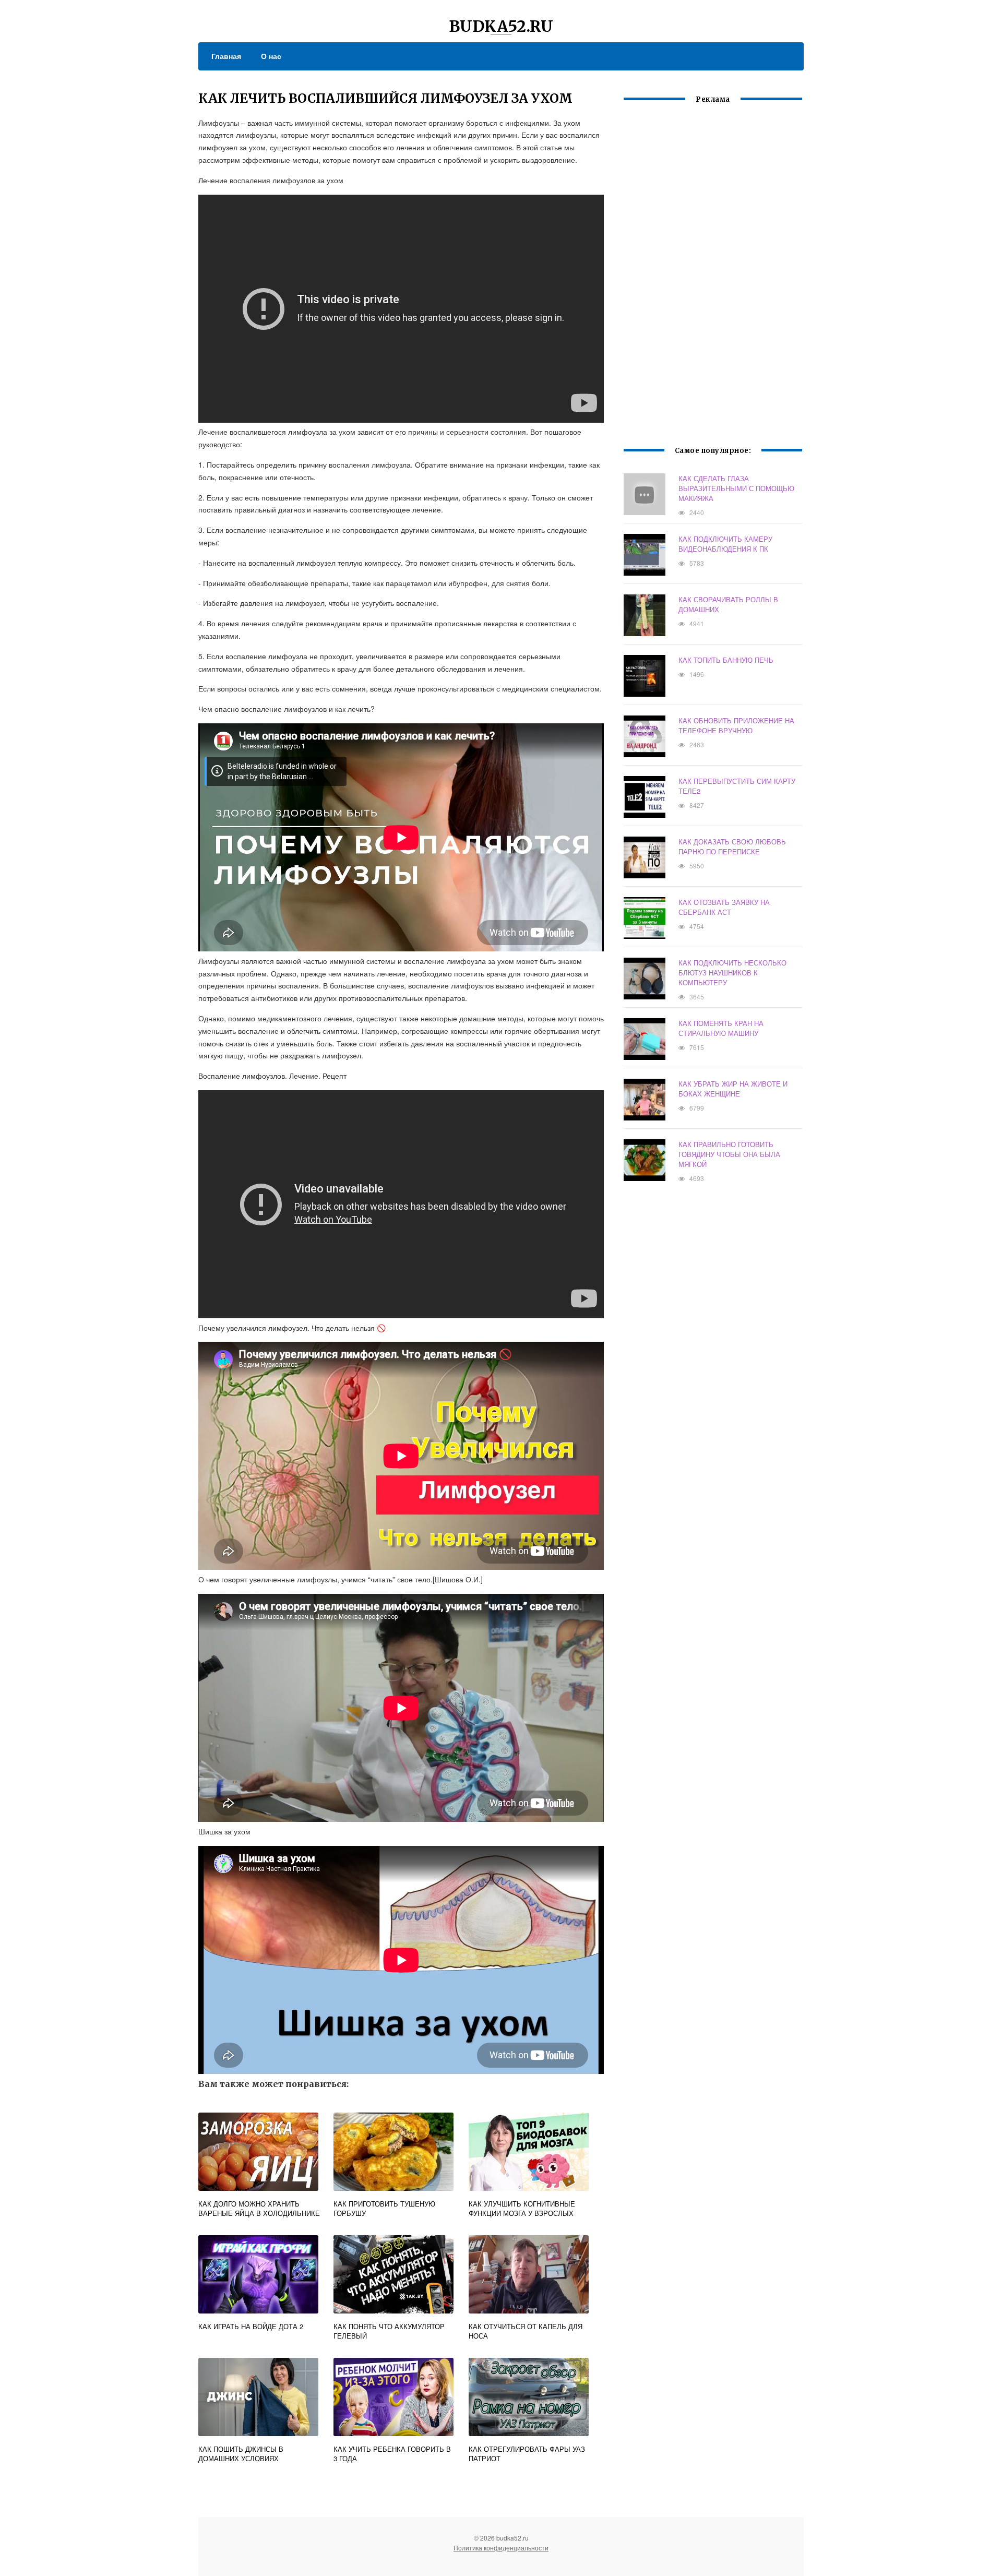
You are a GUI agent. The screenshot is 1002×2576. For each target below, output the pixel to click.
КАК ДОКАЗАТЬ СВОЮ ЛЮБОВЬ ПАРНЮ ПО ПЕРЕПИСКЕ (732, 846)
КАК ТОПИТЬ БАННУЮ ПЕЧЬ (726, 660)
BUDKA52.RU (501, 26)
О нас (271, 56)
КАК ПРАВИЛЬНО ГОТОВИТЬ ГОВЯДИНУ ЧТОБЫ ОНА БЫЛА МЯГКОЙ (729, 1154)
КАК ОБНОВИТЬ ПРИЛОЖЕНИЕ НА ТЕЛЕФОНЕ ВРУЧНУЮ (736, 725)
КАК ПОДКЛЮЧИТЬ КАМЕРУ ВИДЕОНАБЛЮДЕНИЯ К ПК (725, 544)
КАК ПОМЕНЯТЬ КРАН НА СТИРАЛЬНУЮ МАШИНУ (721, 1028)
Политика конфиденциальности (501, 2548)
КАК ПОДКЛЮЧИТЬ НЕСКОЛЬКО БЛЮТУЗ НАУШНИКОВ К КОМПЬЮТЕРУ (732, 973)
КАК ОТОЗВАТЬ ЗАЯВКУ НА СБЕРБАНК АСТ (724, 907)
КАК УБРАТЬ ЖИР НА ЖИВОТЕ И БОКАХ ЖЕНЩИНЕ (733, 1089)
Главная (226, 56)
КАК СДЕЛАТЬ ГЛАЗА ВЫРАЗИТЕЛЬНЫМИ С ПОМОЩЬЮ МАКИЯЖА (736, 488)
